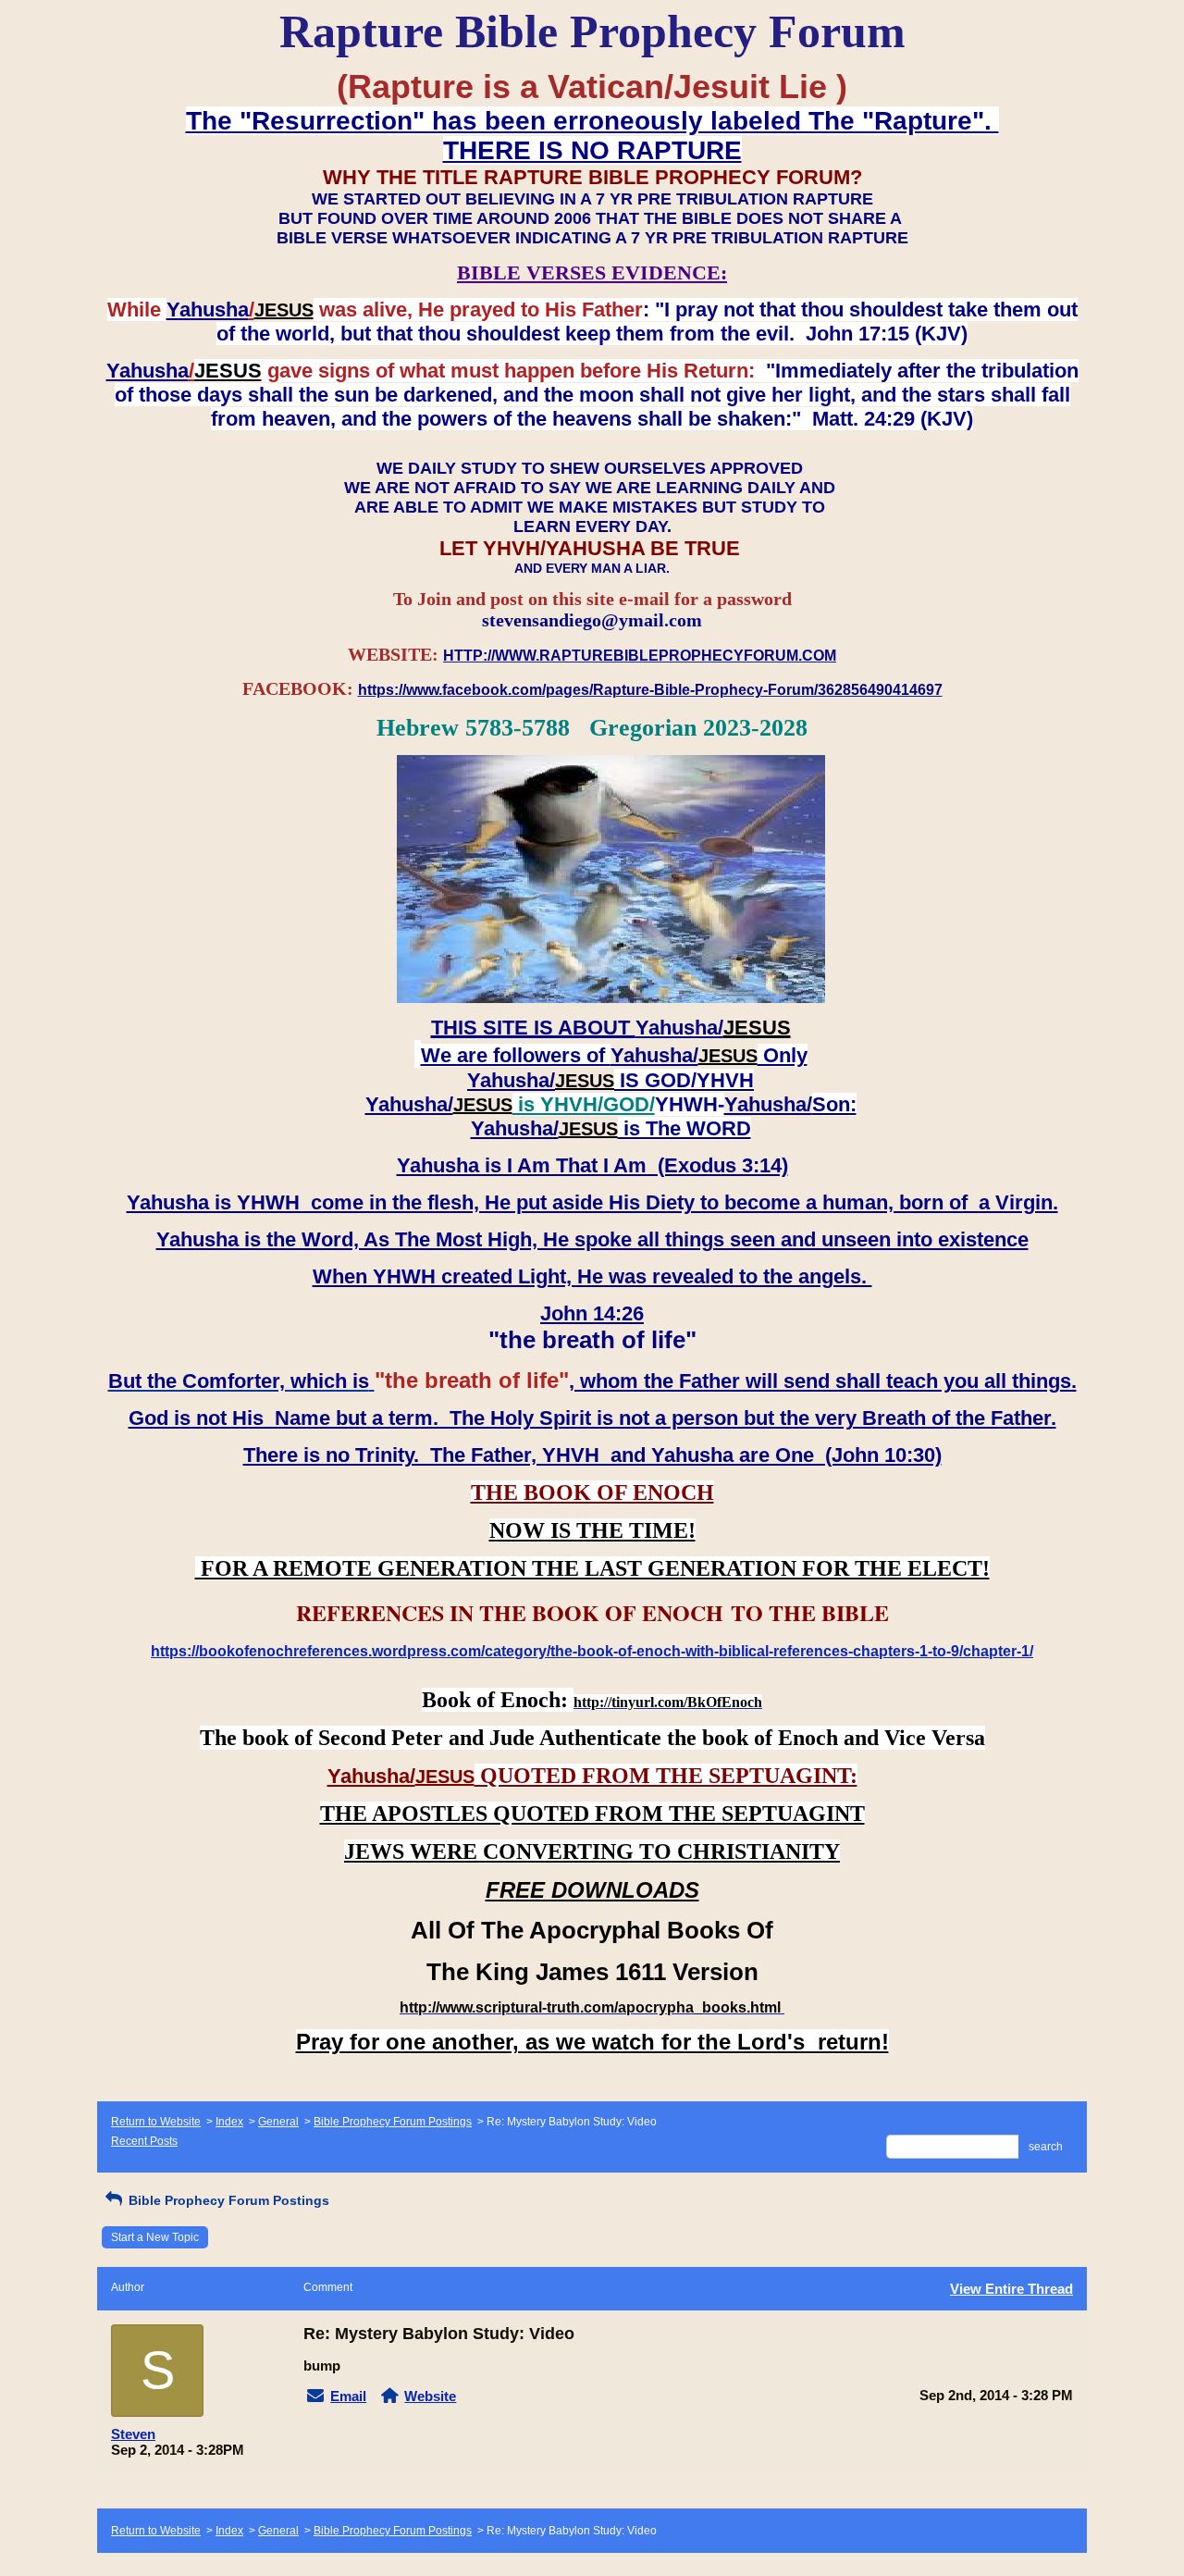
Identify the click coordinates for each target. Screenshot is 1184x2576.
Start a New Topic (155, 2237)
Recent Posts (144, 2141)
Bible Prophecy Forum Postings (393, 2122)
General (278, 2122)
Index (229, 2122)
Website (430, 2396)
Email (348, 2396)
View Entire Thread (1011, 2289)
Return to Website (156, 2122)
